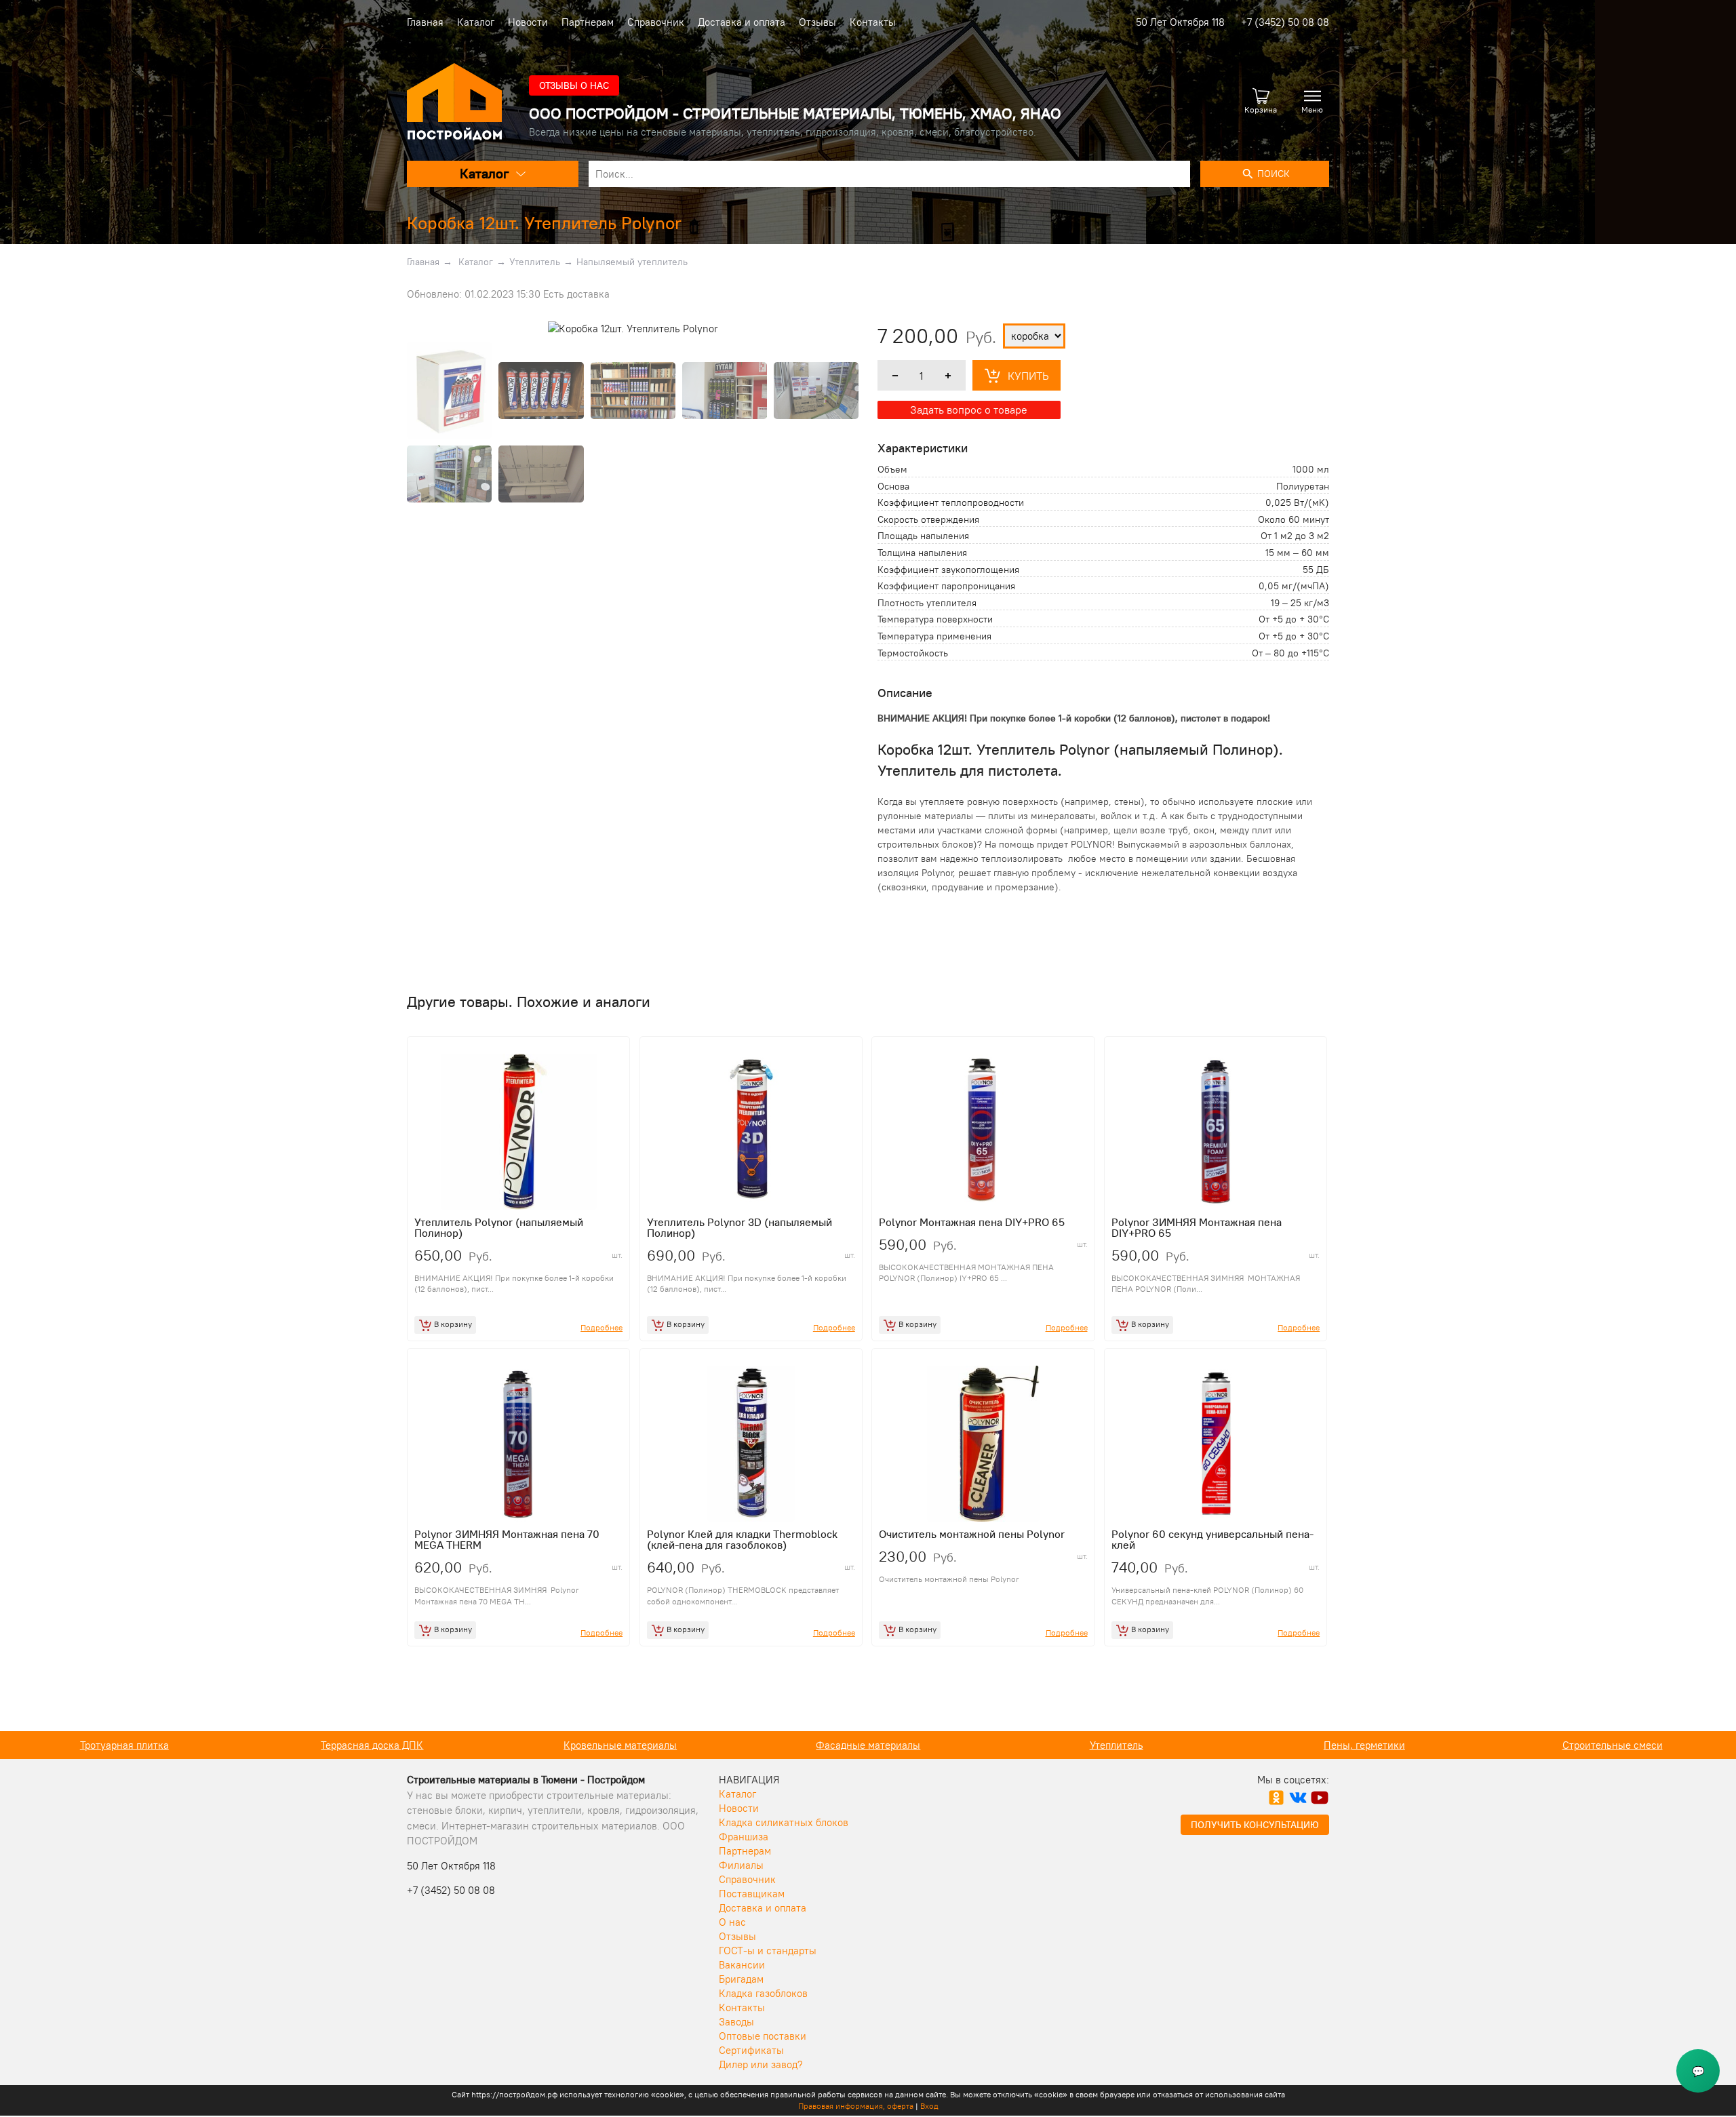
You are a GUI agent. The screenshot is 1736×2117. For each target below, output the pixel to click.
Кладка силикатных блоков (784, 1822)
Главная (425, 22)
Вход (929, 2106)
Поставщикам (752, 1894)
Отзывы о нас (574, 85)
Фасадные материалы (620, 1745)
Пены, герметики (1116, 1745)
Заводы (736, 2022)
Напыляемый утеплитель (632, 262)
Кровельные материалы (372, 1745)
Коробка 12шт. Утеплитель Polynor (544, 223)
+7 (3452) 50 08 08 (1285, 22)
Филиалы (741, 1865)
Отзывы (817, 22)
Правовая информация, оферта (856, 2106)
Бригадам (741, 1979)
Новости (528, 22)
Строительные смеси (1364, 1745)
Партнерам (588, 22)
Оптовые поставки (763, 2036)
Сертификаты (751, 2050)
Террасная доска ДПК (124, 1745)
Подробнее (601, 1327)
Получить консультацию (1255, 1825)
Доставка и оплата (742, 22)
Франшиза (744, 1837)
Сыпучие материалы (1612, 1745)
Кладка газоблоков (763, 1993)
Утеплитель (535, 262)
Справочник (656, 22)
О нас (732, 1922)
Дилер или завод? (761, 2064)
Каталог (476, 22)
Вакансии (742, 1965)
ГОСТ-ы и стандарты (768, 1951)
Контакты (873, 22)
